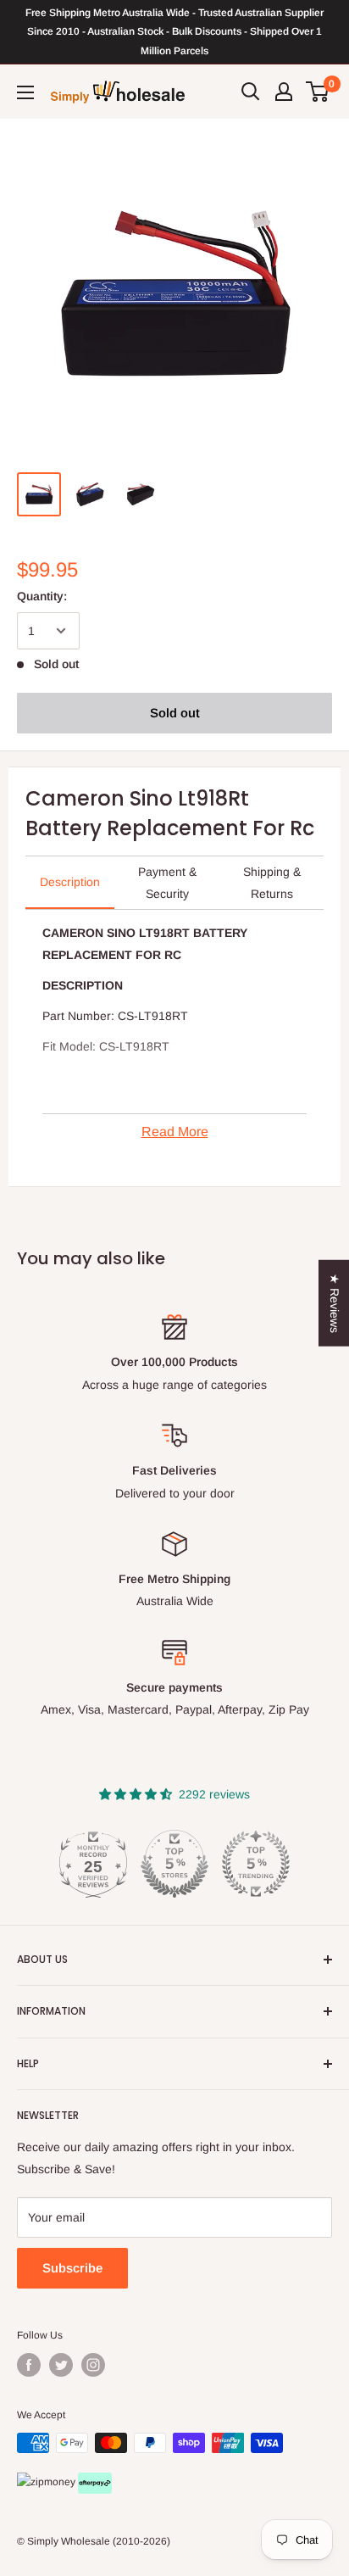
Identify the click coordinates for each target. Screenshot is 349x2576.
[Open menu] (25, 92)
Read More (175, 1132)
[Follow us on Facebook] (29, 2365)
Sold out (175, 713)
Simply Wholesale (69, 2541)
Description (70, 882)
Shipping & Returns (272, 883)
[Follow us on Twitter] (61, 2365)
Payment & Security (167, 883)
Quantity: (42, 596)
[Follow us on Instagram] (93, 2365)
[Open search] (251, 92)
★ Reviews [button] (335, 1303)
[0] (318, 92)
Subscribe (72, 2268)
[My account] (284, 92)
